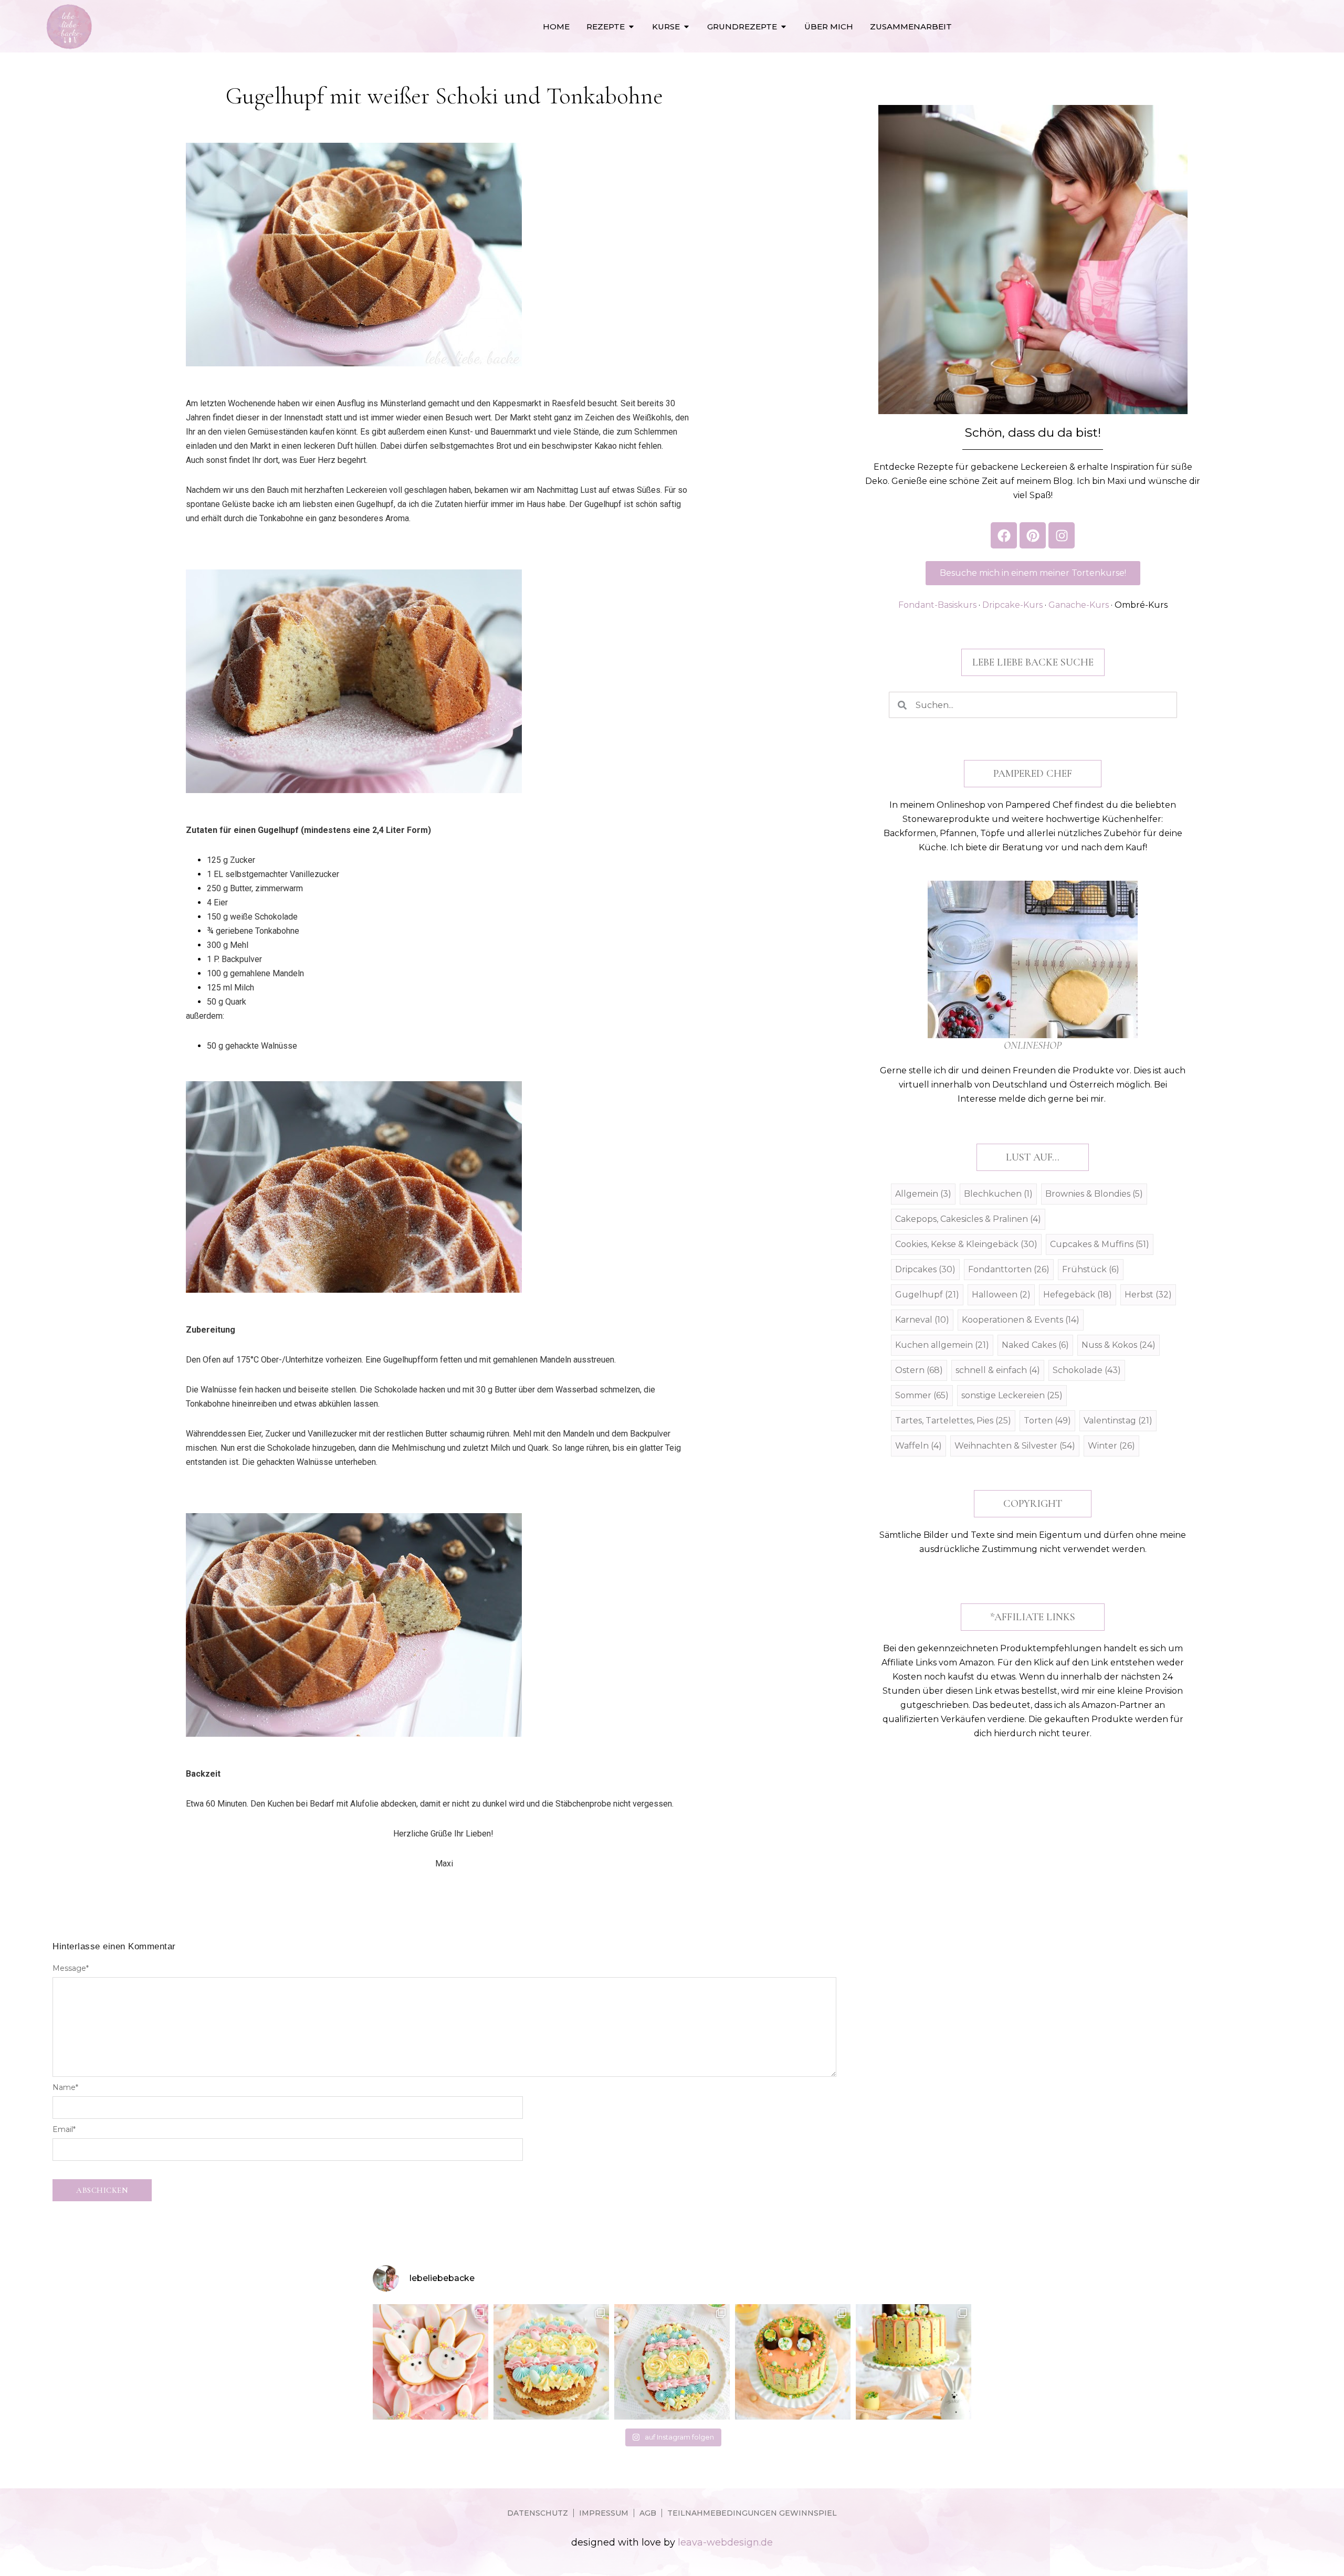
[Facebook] (1004, 535)
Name (65, 2087)
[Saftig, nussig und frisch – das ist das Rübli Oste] (672, 2362)
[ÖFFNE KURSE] (686, 27)
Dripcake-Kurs (1012, 605)
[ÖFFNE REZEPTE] (631, 27)
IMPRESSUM (604, 2513)
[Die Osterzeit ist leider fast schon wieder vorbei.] (551, 2362)
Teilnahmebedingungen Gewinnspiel (752, 2513)
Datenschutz (538, 2513)
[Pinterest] (1033, 535)
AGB (648, 2513)
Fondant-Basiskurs (937, 605)
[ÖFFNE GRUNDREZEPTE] (784, 27)
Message (71, 1968)
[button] (1033, 662)
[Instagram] (1062, 535)
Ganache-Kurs (1079, 605)
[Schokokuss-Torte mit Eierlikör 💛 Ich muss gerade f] (913, 2362)
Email (64, 2129)
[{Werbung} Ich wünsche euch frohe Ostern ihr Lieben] (430, 2362)
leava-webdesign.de (725, 2542)
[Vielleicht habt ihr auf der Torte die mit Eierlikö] (793, 2362)
